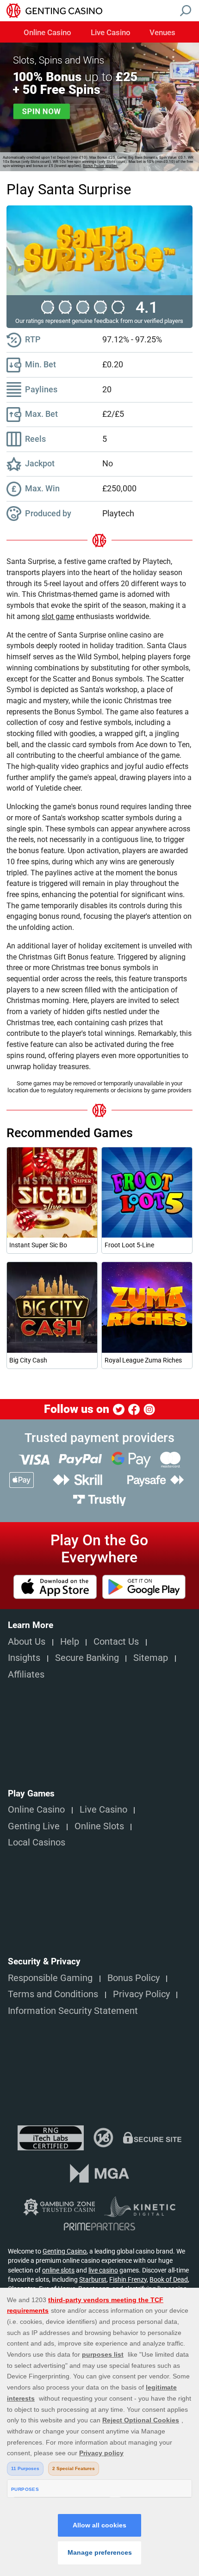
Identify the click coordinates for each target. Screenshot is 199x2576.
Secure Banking (87, 1658)
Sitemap (151, 1658)
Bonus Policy (134, 1978)
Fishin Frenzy (128, 2279)
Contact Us (116, 1642)
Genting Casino (65, 2251)
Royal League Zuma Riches (143, 1360)
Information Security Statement (73, 2011)
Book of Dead (169, 2279)
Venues (162, 33)
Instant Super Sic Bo (38, 1245)
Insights (24, 1658)
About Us (27, 1642)
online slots (58, 2270)
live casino (103, 2270)
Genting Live (34, 1826)
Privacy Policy (141, 1994)
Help (70, 1642)
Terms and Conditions (53, 1994)
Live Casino (111, 33)
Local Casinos (37, 1842)
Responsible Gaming (50, 1978)
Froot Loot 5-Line (129, 1245)
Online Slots (99, 1826)
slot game (58, 616)
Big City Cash (28, 1360)
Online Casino (47, 33)
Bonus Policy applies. (100, 166)
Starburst (93, 2279)
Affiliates (26, 1675)
